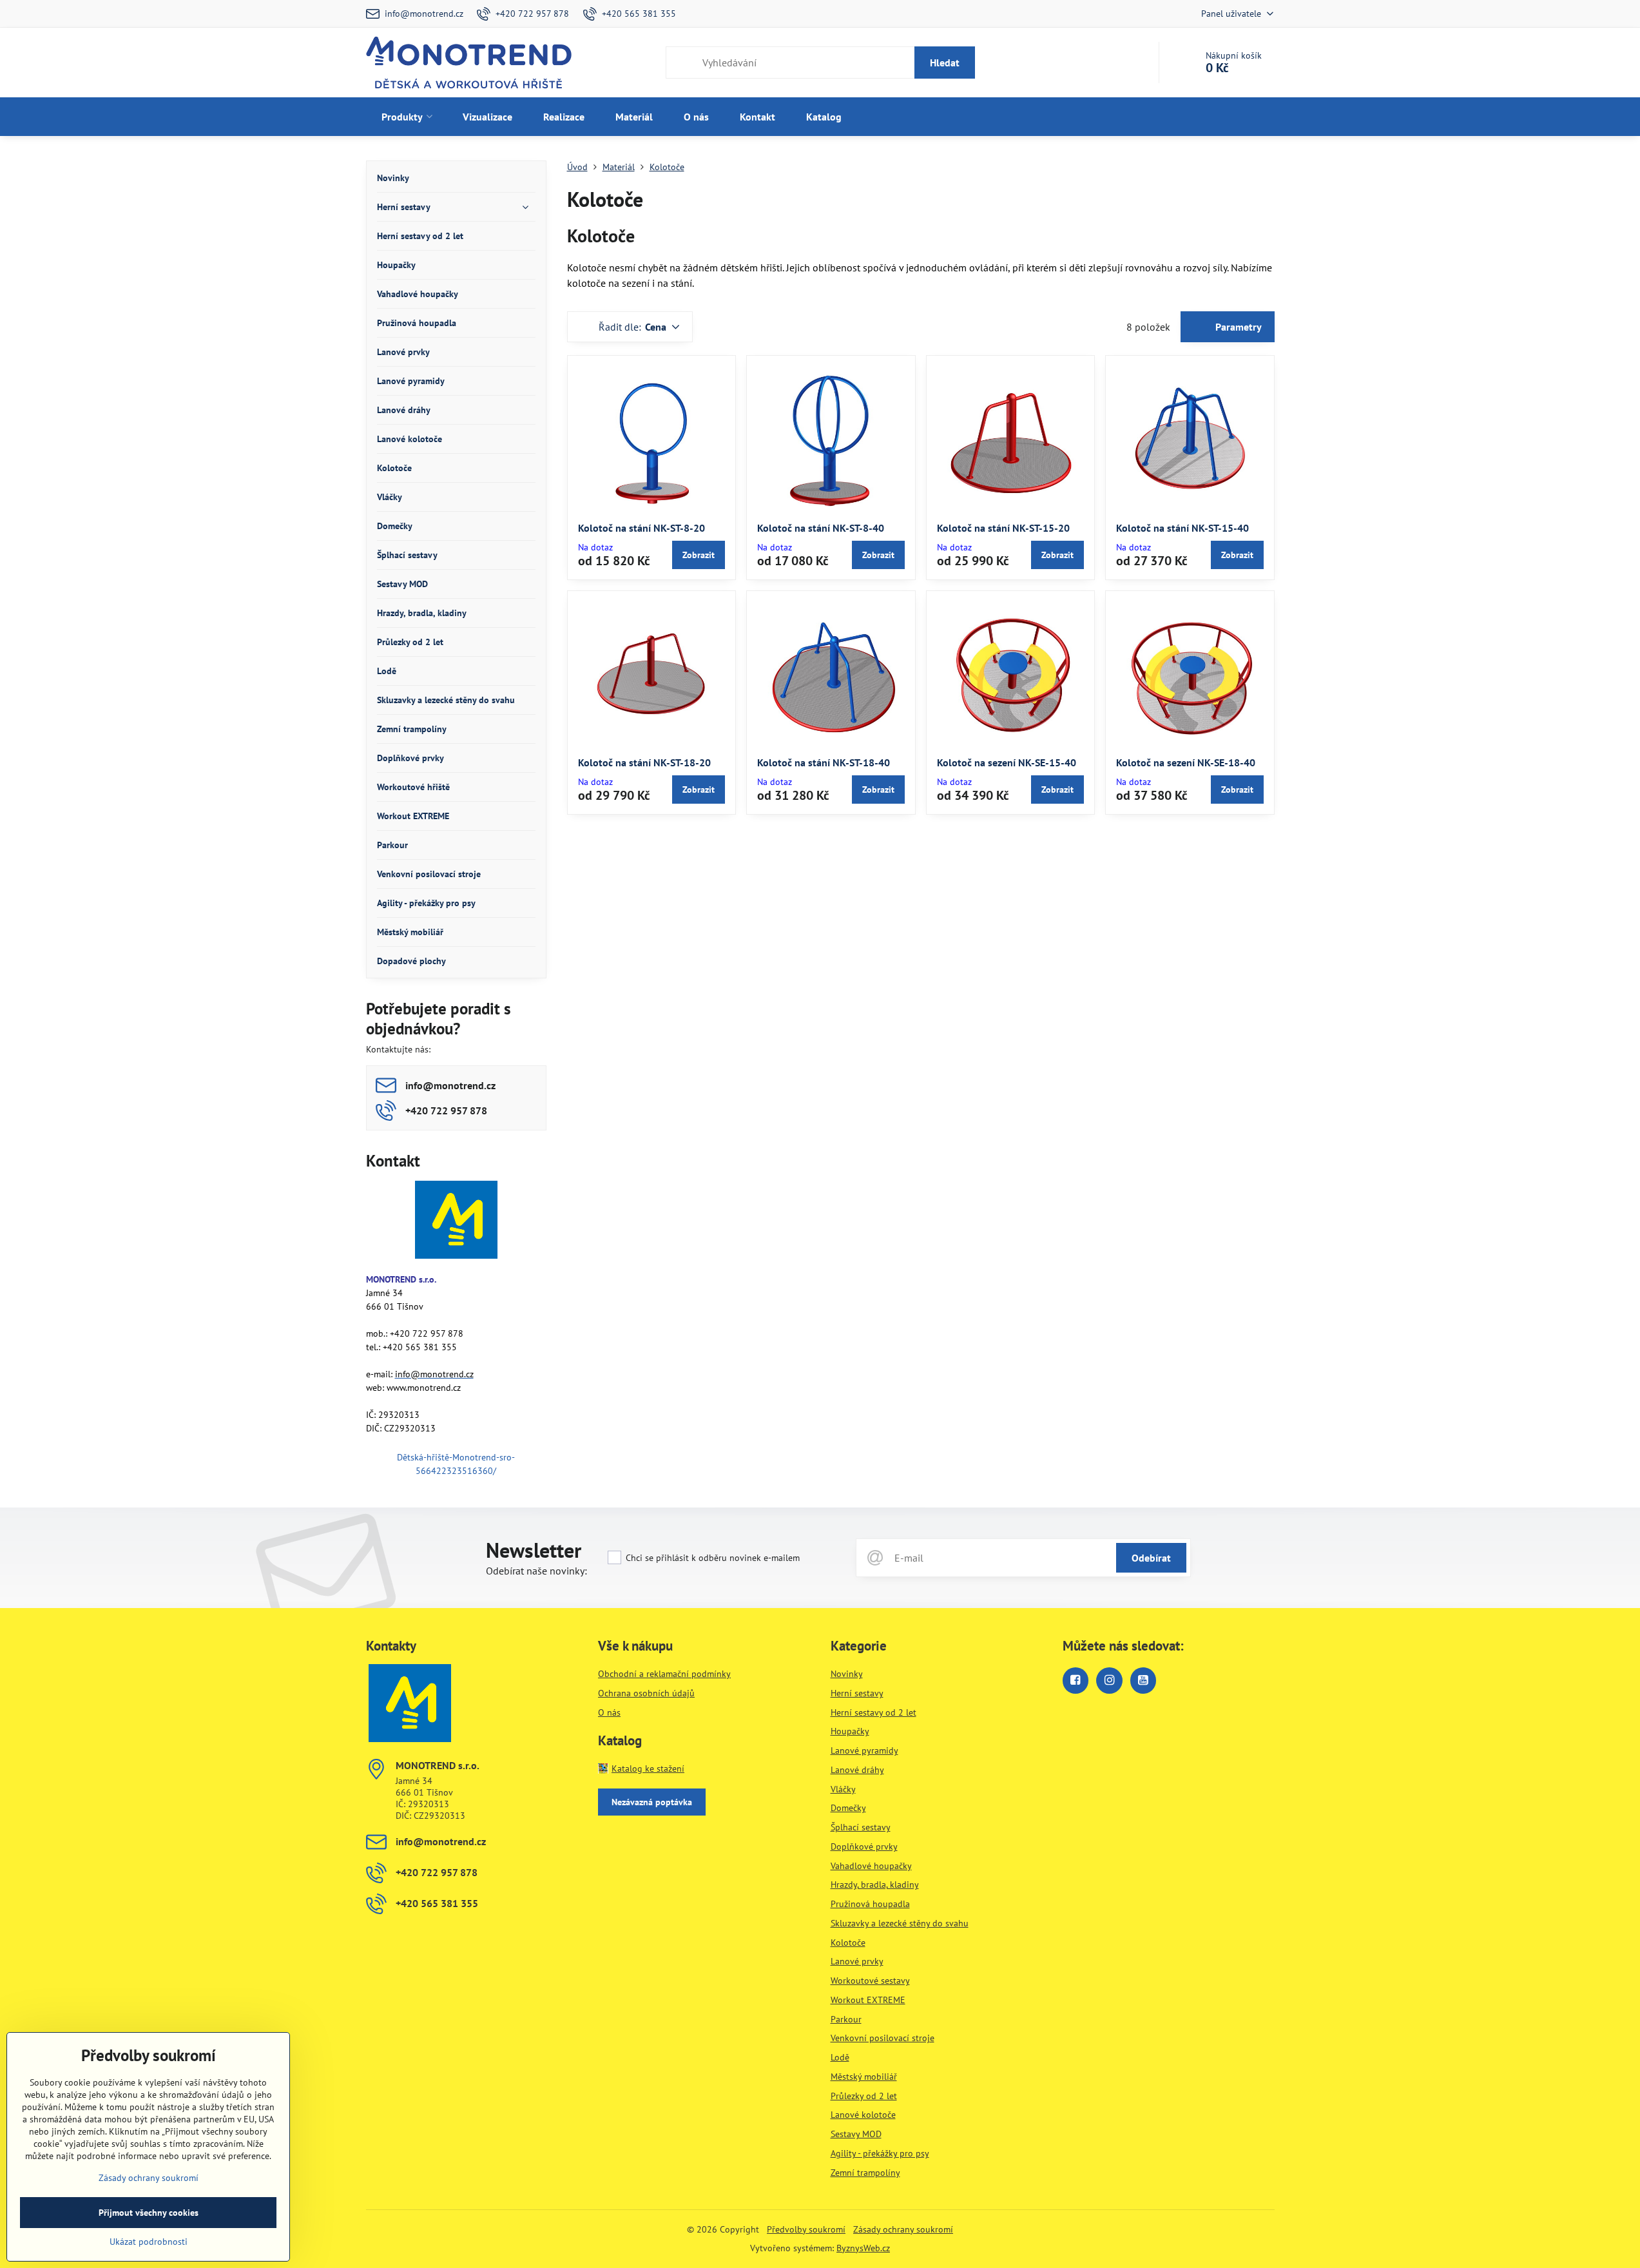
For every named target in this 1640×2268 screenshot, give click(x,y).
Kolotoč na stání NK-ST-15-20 (1003, 528)
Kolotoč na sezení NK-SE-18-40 (1186, 762)
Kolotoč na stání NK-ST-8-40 (821, 528)
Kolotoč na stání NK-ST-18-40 (824, 762)
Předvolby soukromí (806, 2229)
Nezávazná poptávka (652, 1802)
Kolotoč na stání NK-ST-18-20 (644, 762)
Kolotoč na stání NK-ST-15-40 (1182, 528)
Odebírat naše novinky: (536, 1571)
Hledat (945, 63)
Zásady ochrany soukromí (903, 2229)
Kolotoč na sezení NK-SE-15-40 (1007, 762)
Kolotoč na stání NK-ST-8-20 (642, 528)
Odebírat (1151, 1558)
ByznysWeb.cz (863, 2248)
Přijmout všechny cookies (149, 2213)
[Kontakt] (456, 1222)
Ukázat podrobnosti (149, 2242)
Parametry (1237, 327)
